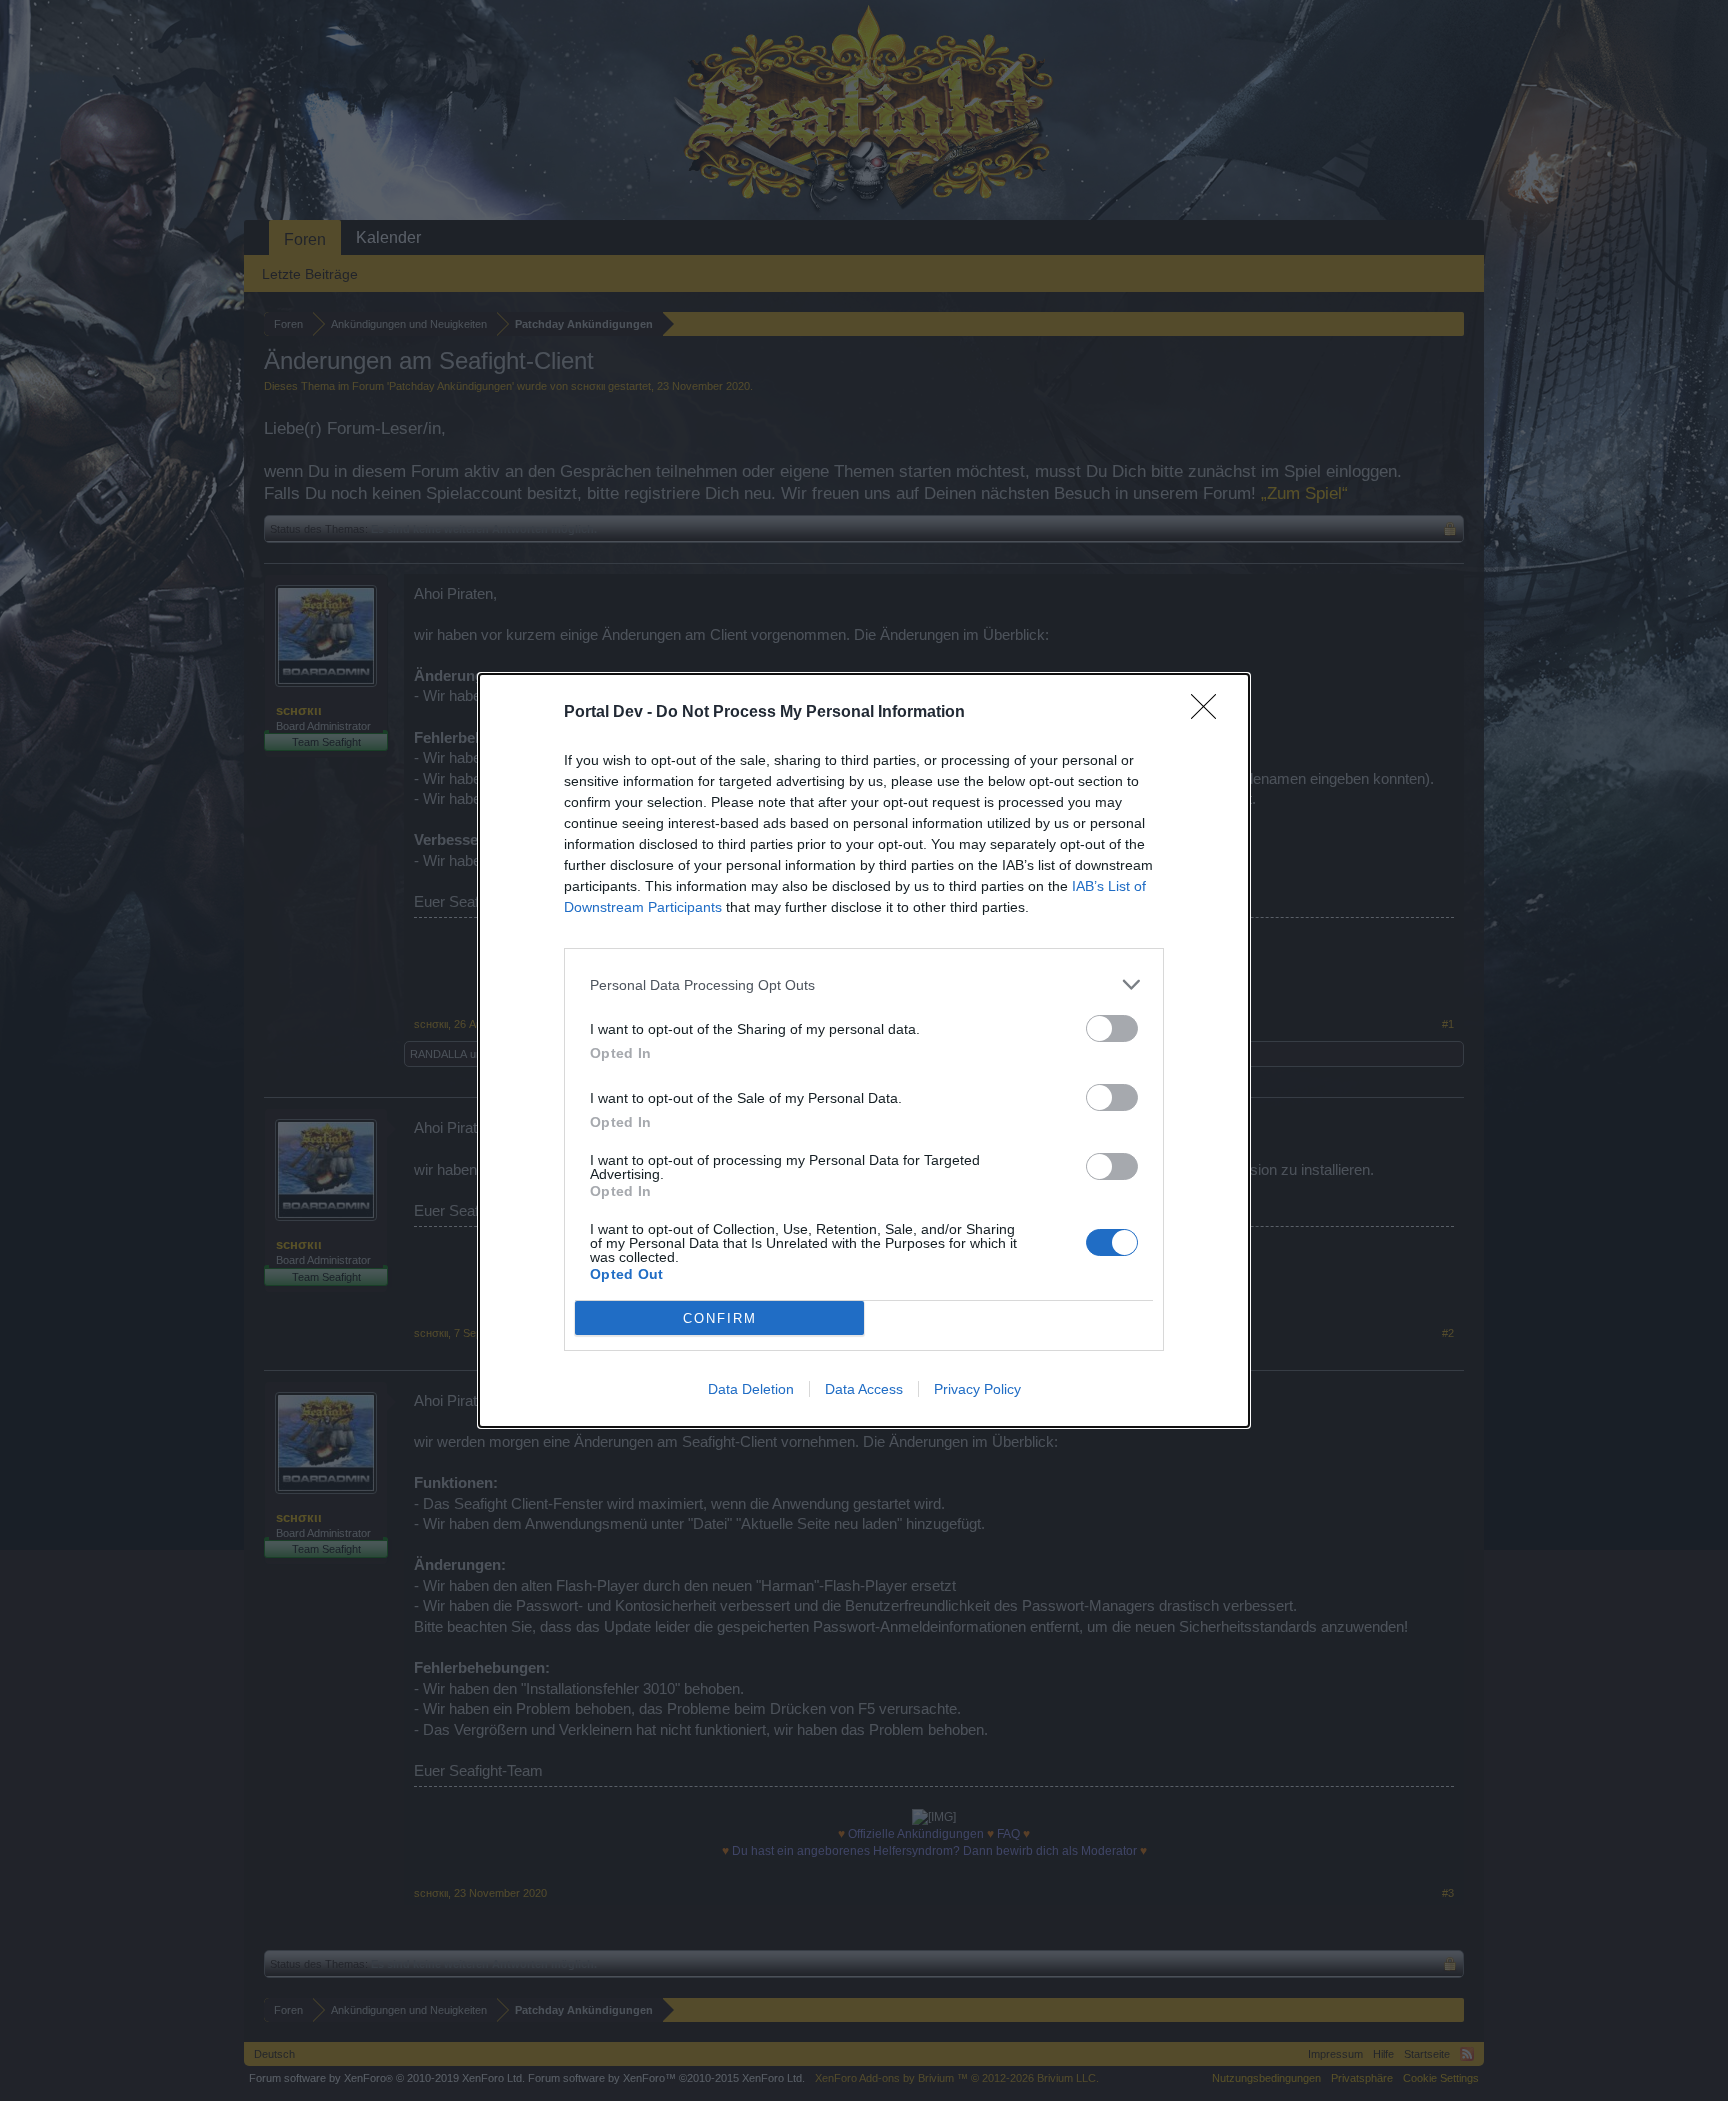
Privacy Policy (977, 1389)
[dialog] (864, 1050)
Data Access (864, 1389)
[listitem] (864, 984)
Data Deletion (751, 1389)
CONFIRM (720, 1318)
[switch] (1112, 1028)
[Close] (1210, 713)
